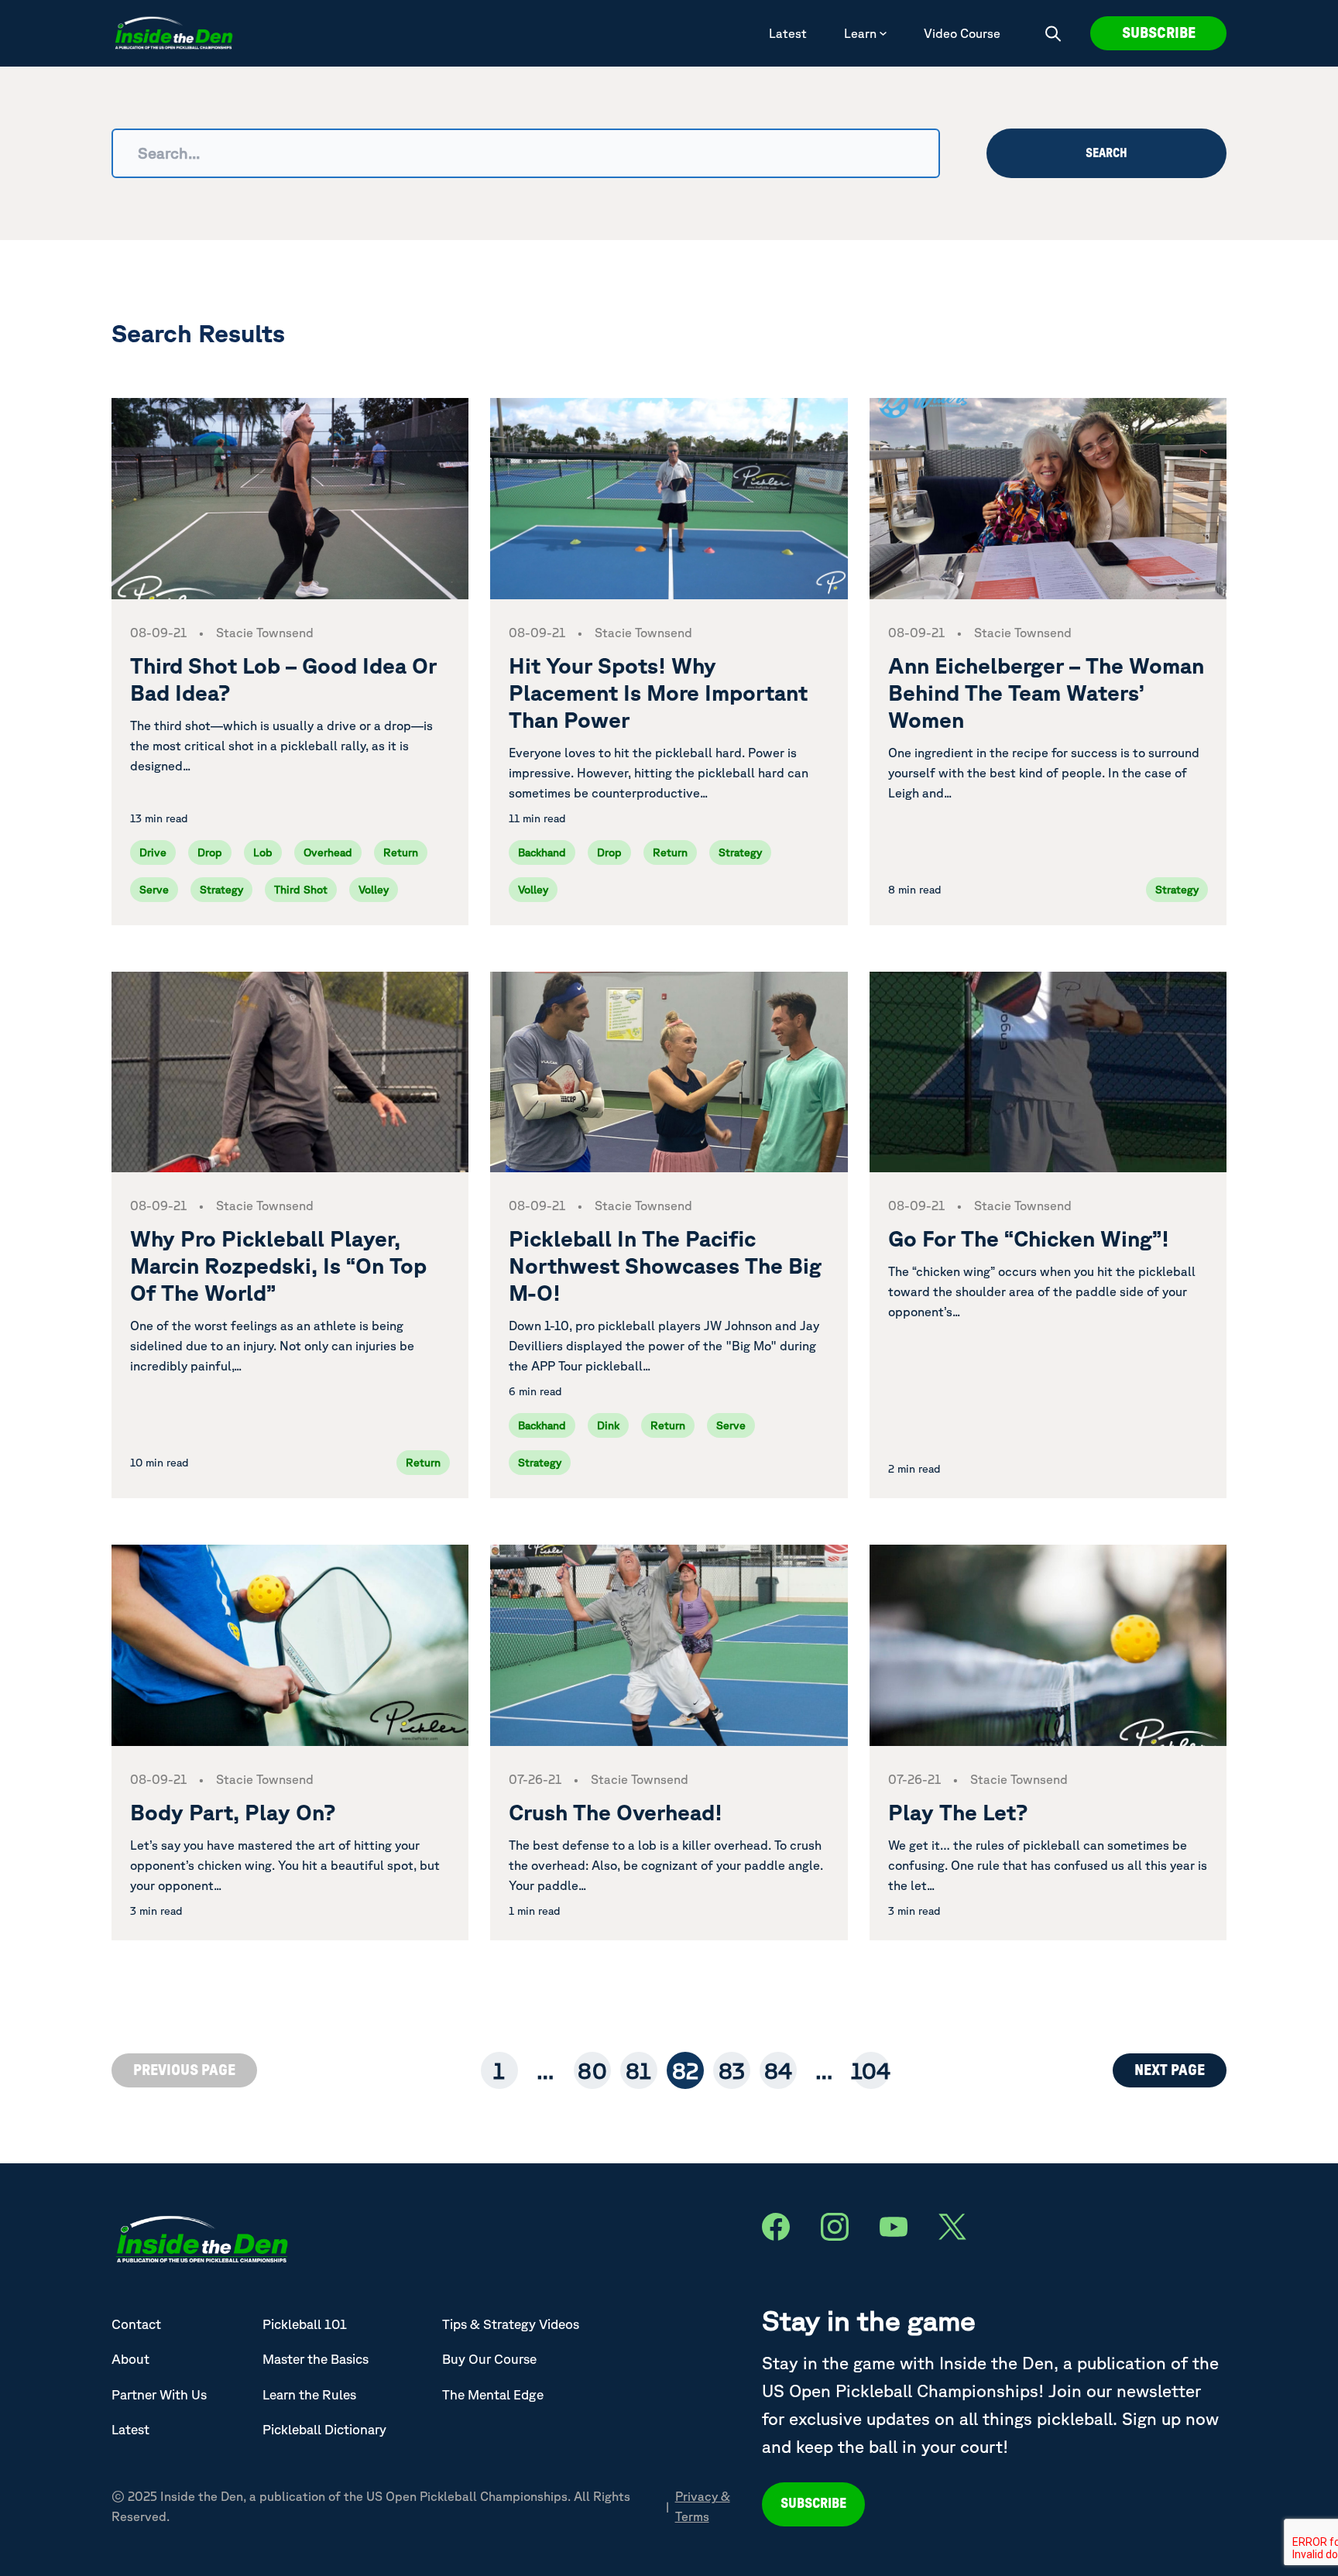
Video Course (962, 33)
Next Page (1170, 2070)
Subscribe (1159, 33)
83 (732, 2070)
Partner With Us (159, 2394)
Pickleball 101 (305, 2324)
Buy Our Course (489, 2359)
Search (1106, 153)
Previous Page (184, 2070)
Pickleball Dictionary (324, 2429)
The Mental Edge (493, 2394)
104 (871, 2070)
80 (592, 2070)
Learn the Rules (309, 2394)
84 (778, 2070)
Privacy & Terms (703, 2506)
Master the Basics (316, 2359)
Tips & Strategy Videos (511, 2324)
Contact (136, 2324)
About (130, 2359)
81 (638, 2070)
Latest (788, 33)
